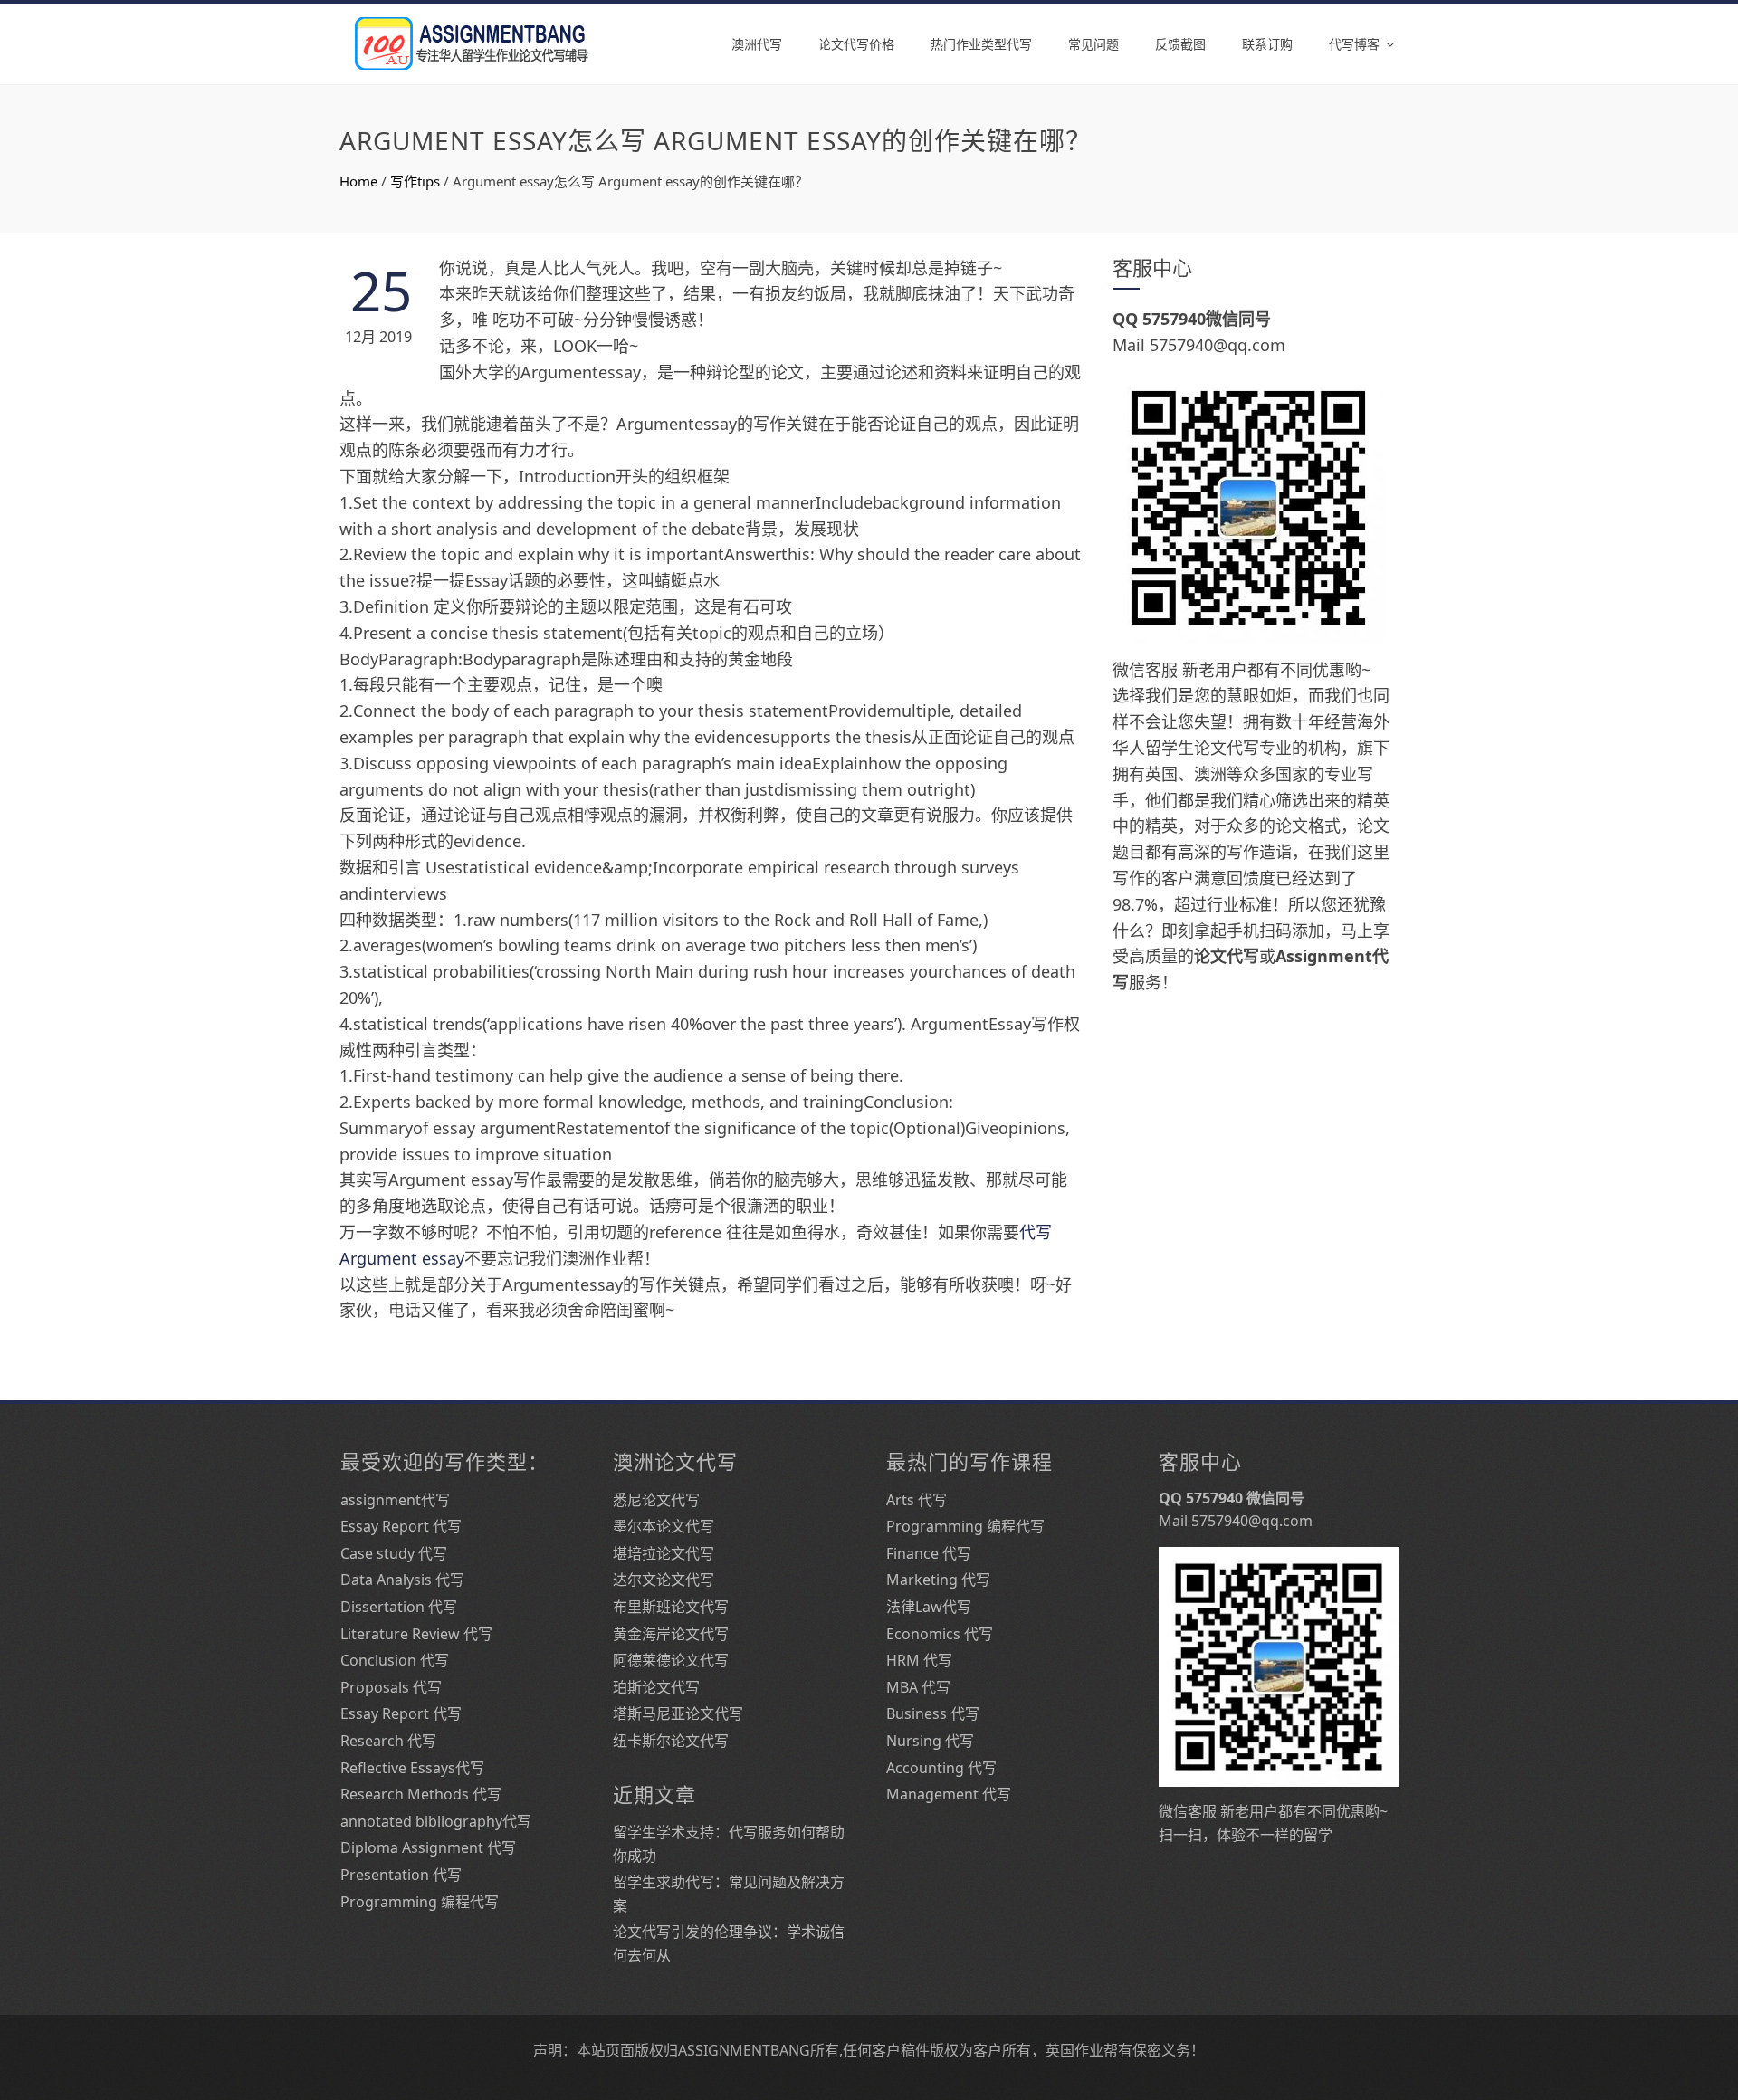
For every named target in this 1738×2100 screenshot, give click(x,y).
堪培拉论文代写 (664, 1553)
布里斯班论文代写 (671, 1607)
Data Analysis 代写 (402, 1580)
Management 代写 (949, 1794)
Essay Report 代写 (401, 1526)
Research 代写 (388, 1741)
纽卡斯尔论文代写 (671, 1741)
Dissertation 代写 (399, 1607)
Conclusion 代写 (395, 1660)
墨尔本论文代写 (664, 1526)
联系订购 (1267, 44)
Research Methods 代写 (421, 1794)
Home (358, 181)
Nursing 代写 (930, 1741)
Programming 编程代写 (420, 1902)
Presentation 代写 (401, 1875)
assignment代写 (395, 1500)
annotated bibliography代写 (436, 1821)
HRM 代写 (919, 1660)
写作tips (415, 181)
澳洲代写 (757, 44)
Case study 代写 (394, 1553)
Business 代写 (933, 1713)
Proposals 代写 (391, 1687)
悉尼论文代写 (656, 1500)
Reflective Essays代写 (412, 1768)
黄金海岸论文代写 (671, 1634)
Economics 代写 (940, 1634)
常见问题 (1093, 44)
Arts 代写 (917, 1500)
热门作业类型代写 (981, 44)
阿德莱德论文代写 (671, 1660)
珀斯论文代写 (656, 1687)
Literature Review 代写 (416, 1634)
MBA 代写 (918, 1687)
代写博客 (1354, 44)
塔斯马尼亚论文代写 (678, 1713)
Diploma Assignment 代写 (428, 1847)
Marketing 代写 (938, 1580)
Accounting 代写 (941, 1768)
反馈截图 (1180, 44)
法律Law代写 (929, 1607)
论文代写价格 (856, 44)
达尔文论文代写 (664, 1580)
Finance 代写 (929, 1553)
